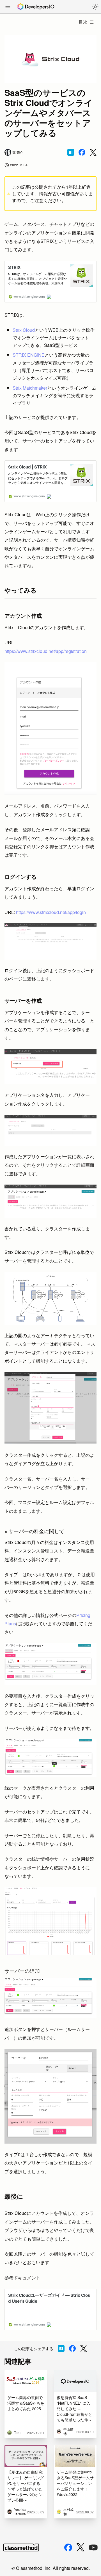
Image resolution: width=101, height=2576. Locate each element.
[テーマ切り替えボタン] (95, 7)
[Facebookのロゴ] (68, 2547)
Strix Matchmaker (30, 388)
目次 (83, 22)
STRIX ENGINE (29, 355)
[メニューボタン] (8, 7)
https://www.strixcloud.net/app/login (51, 912)
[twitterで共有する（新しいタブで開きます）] (93, 152)
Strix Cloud (24, 330)
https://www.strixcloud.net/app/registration (46, 651)
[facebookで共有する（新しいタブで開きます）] (82, 152)
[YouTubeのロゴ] (93, 2547)
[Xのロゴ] (81, 2547)
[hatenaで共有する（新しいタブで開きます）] (71, 152)
